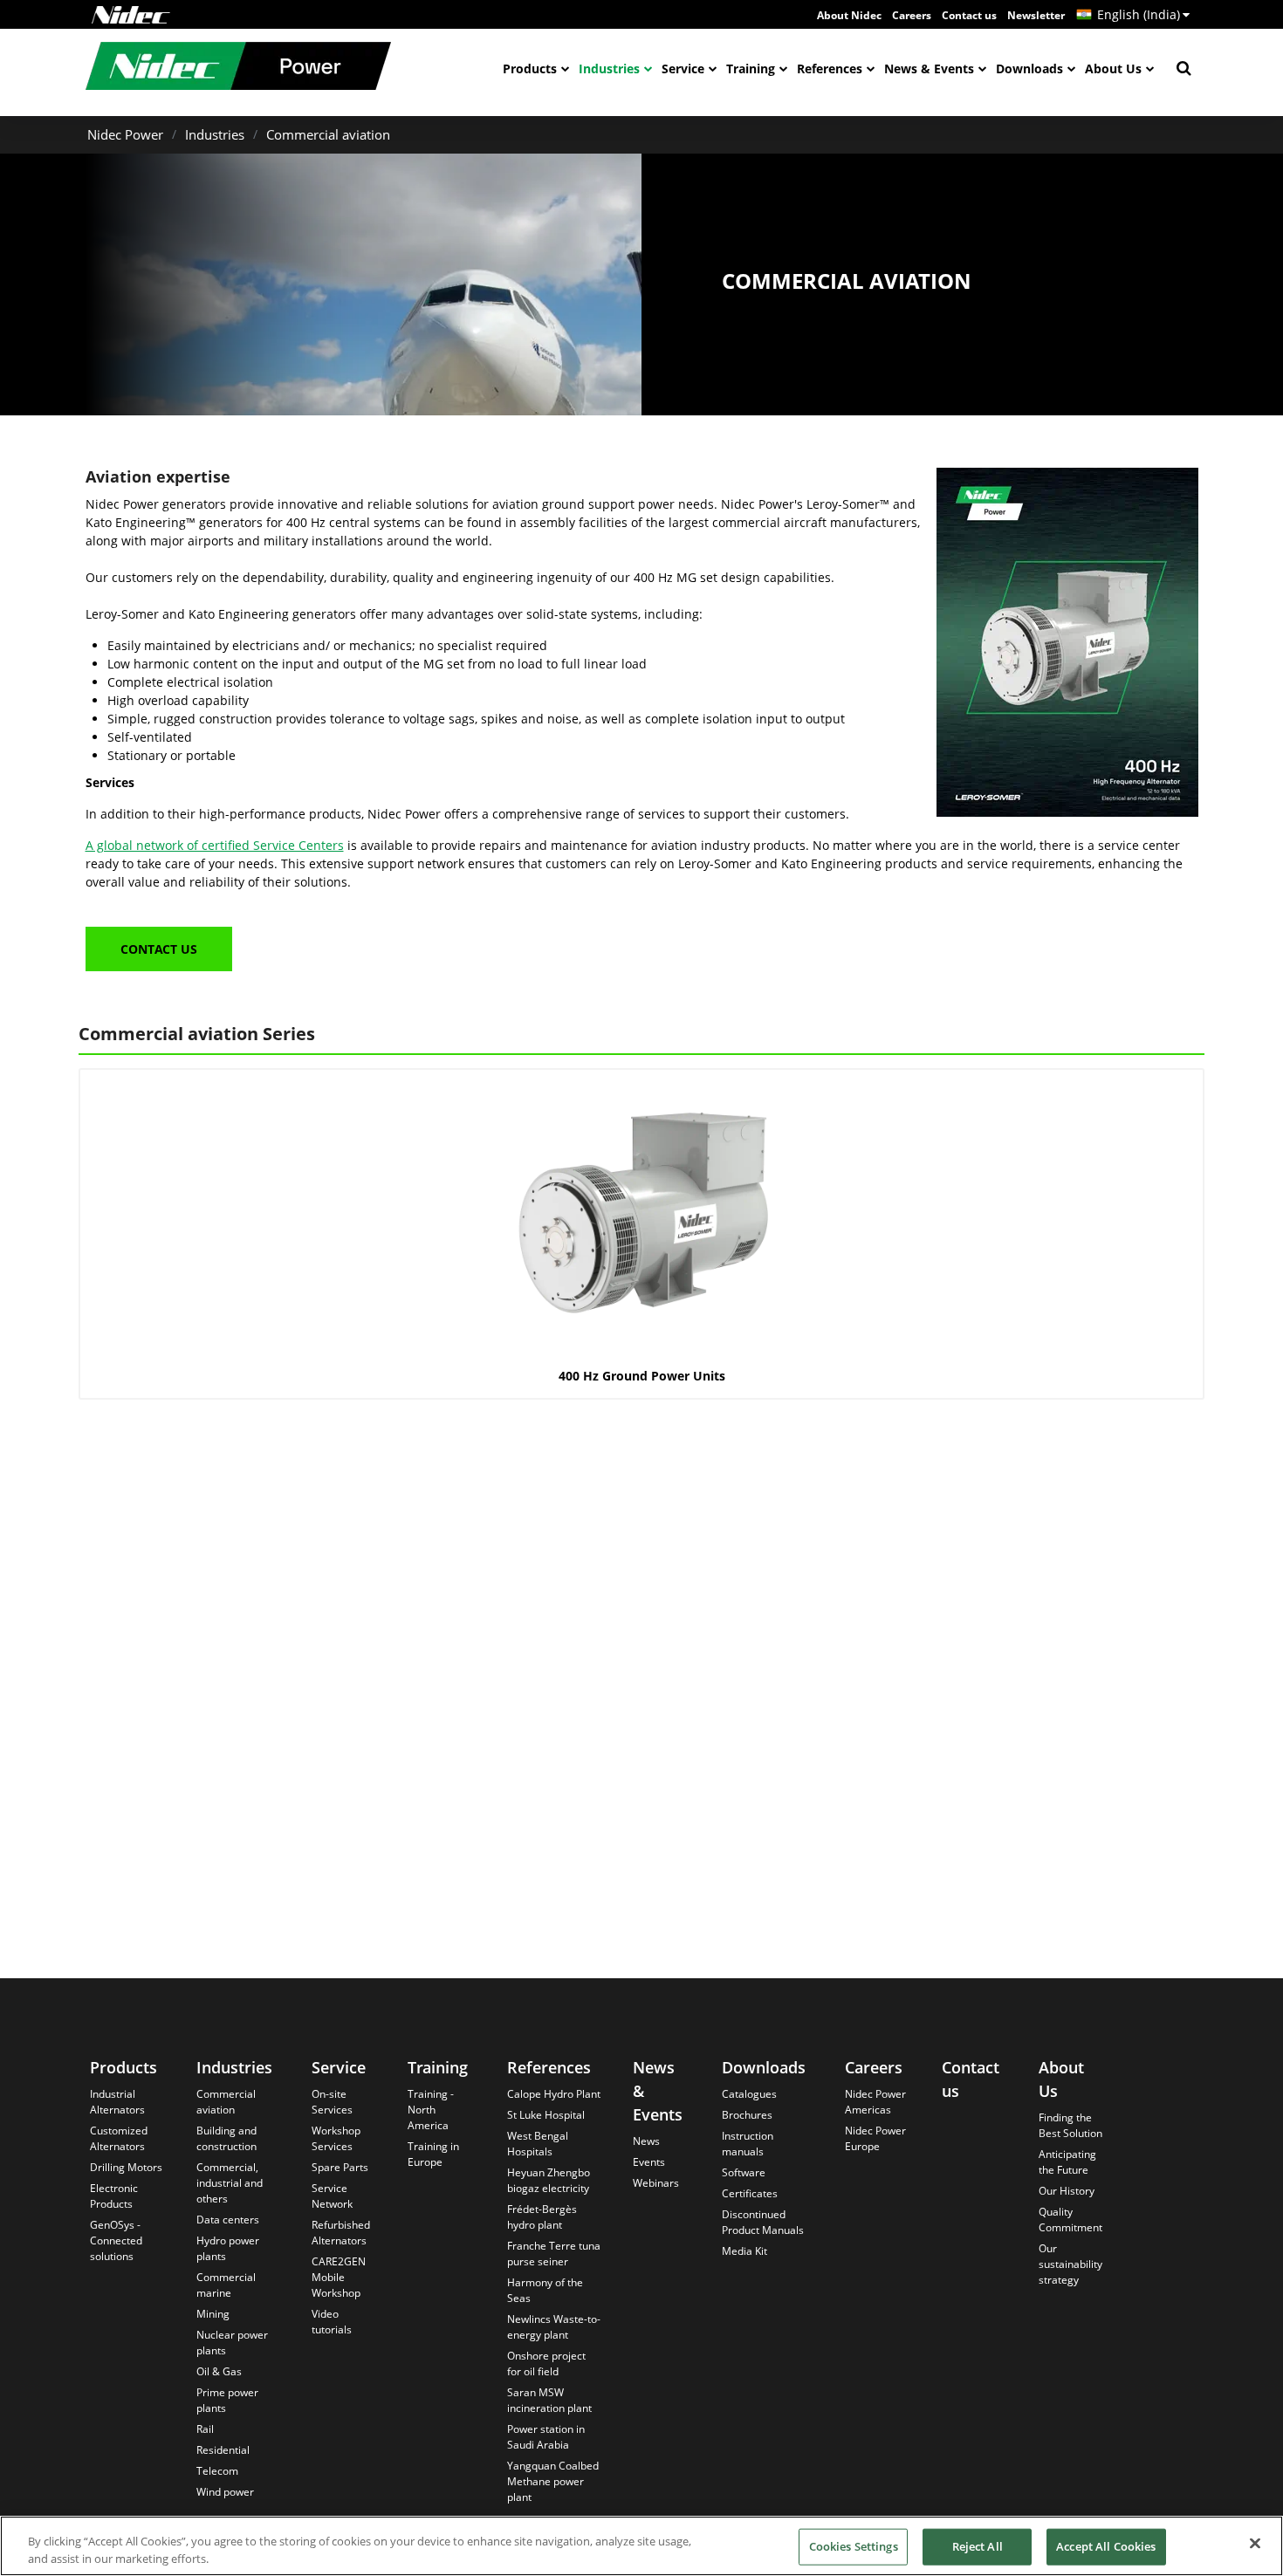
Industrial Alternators (117, 2102)
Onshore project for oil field (546, 2364)
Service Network (332, 2196)
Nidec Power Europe (875, 2138)
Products (530, 69)
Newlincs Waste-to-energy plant (554, 2327)
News (646, 2141)
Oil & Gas (219, 2371)
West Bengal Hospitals (538, 2144)
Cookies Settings (854, 2546)
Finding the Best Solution (1070, 2125)
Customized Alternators (119, 2138)
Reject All (978, 2546)
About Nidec (849, 15)
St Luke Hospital (546, 2115)
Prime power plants (227, 2400)
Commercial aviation (328, 134)
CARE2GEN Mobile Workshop (339, 2277)
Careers (912, 15)
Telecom (217, 2471)
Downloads (1029, 69)
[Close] (1255, 2544)
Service (683, 69)
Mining (213, 2314)
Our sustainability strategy (1070, 2264)
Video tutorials (332, 2322)
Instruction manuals (748, 2144)
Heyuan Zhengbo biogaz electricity (549, 2180)
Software (744, 2172)
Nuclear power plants (232, 2343)
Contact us (969, 15)
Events (649, 2162)
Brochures (747, 2115)
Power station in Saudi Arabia (546, 2437)
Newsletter (1036, 15)
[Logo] (131, 15)
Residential (223, 2450)
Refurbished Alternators (341, 2233)
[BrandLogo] (238, 68)
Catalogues (749, 2094)
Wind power (225, 2492)
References (830, 69)
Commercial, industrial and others (230, 2183)
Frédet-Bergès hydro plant (542, 2217)
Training (751, 69)
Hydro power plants (228, 2248)
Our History (1067, 2191)
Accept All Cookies (1106, 2546)
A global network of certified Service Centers (215, 845)
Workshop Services (336, 2138)
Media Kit (744, 2251)
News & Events (929, 69)
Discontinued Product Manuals (763, 2222)
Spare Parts (340, 2167)
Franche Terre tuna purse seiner (554, 2254)
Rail (205, 2429)
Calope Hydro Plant (554, 2094)
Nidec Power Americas (875, 2102)
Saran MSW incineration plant (549, 2400)
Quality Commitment (1070, 2220)
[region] (641, 2546)
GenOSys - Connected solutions (116, 2240)
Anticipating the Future (1067, 2162)
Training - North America (431, 2110)
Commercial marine (226, 2285)
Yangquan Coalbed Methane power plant (553, 2481)
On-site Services (332, 2102)
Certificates (750, 2193)
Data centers (228, 2220)
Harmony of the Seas (545, 2290)
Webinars (656, 2183)
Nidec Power (125, 134)
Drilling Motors (126, 2167)
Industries (609, 69)
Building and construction (226, 2138)
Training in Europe (433, 2154)
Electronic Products (114, 2196)
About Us (1113, 69)
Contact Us (159, 949)
